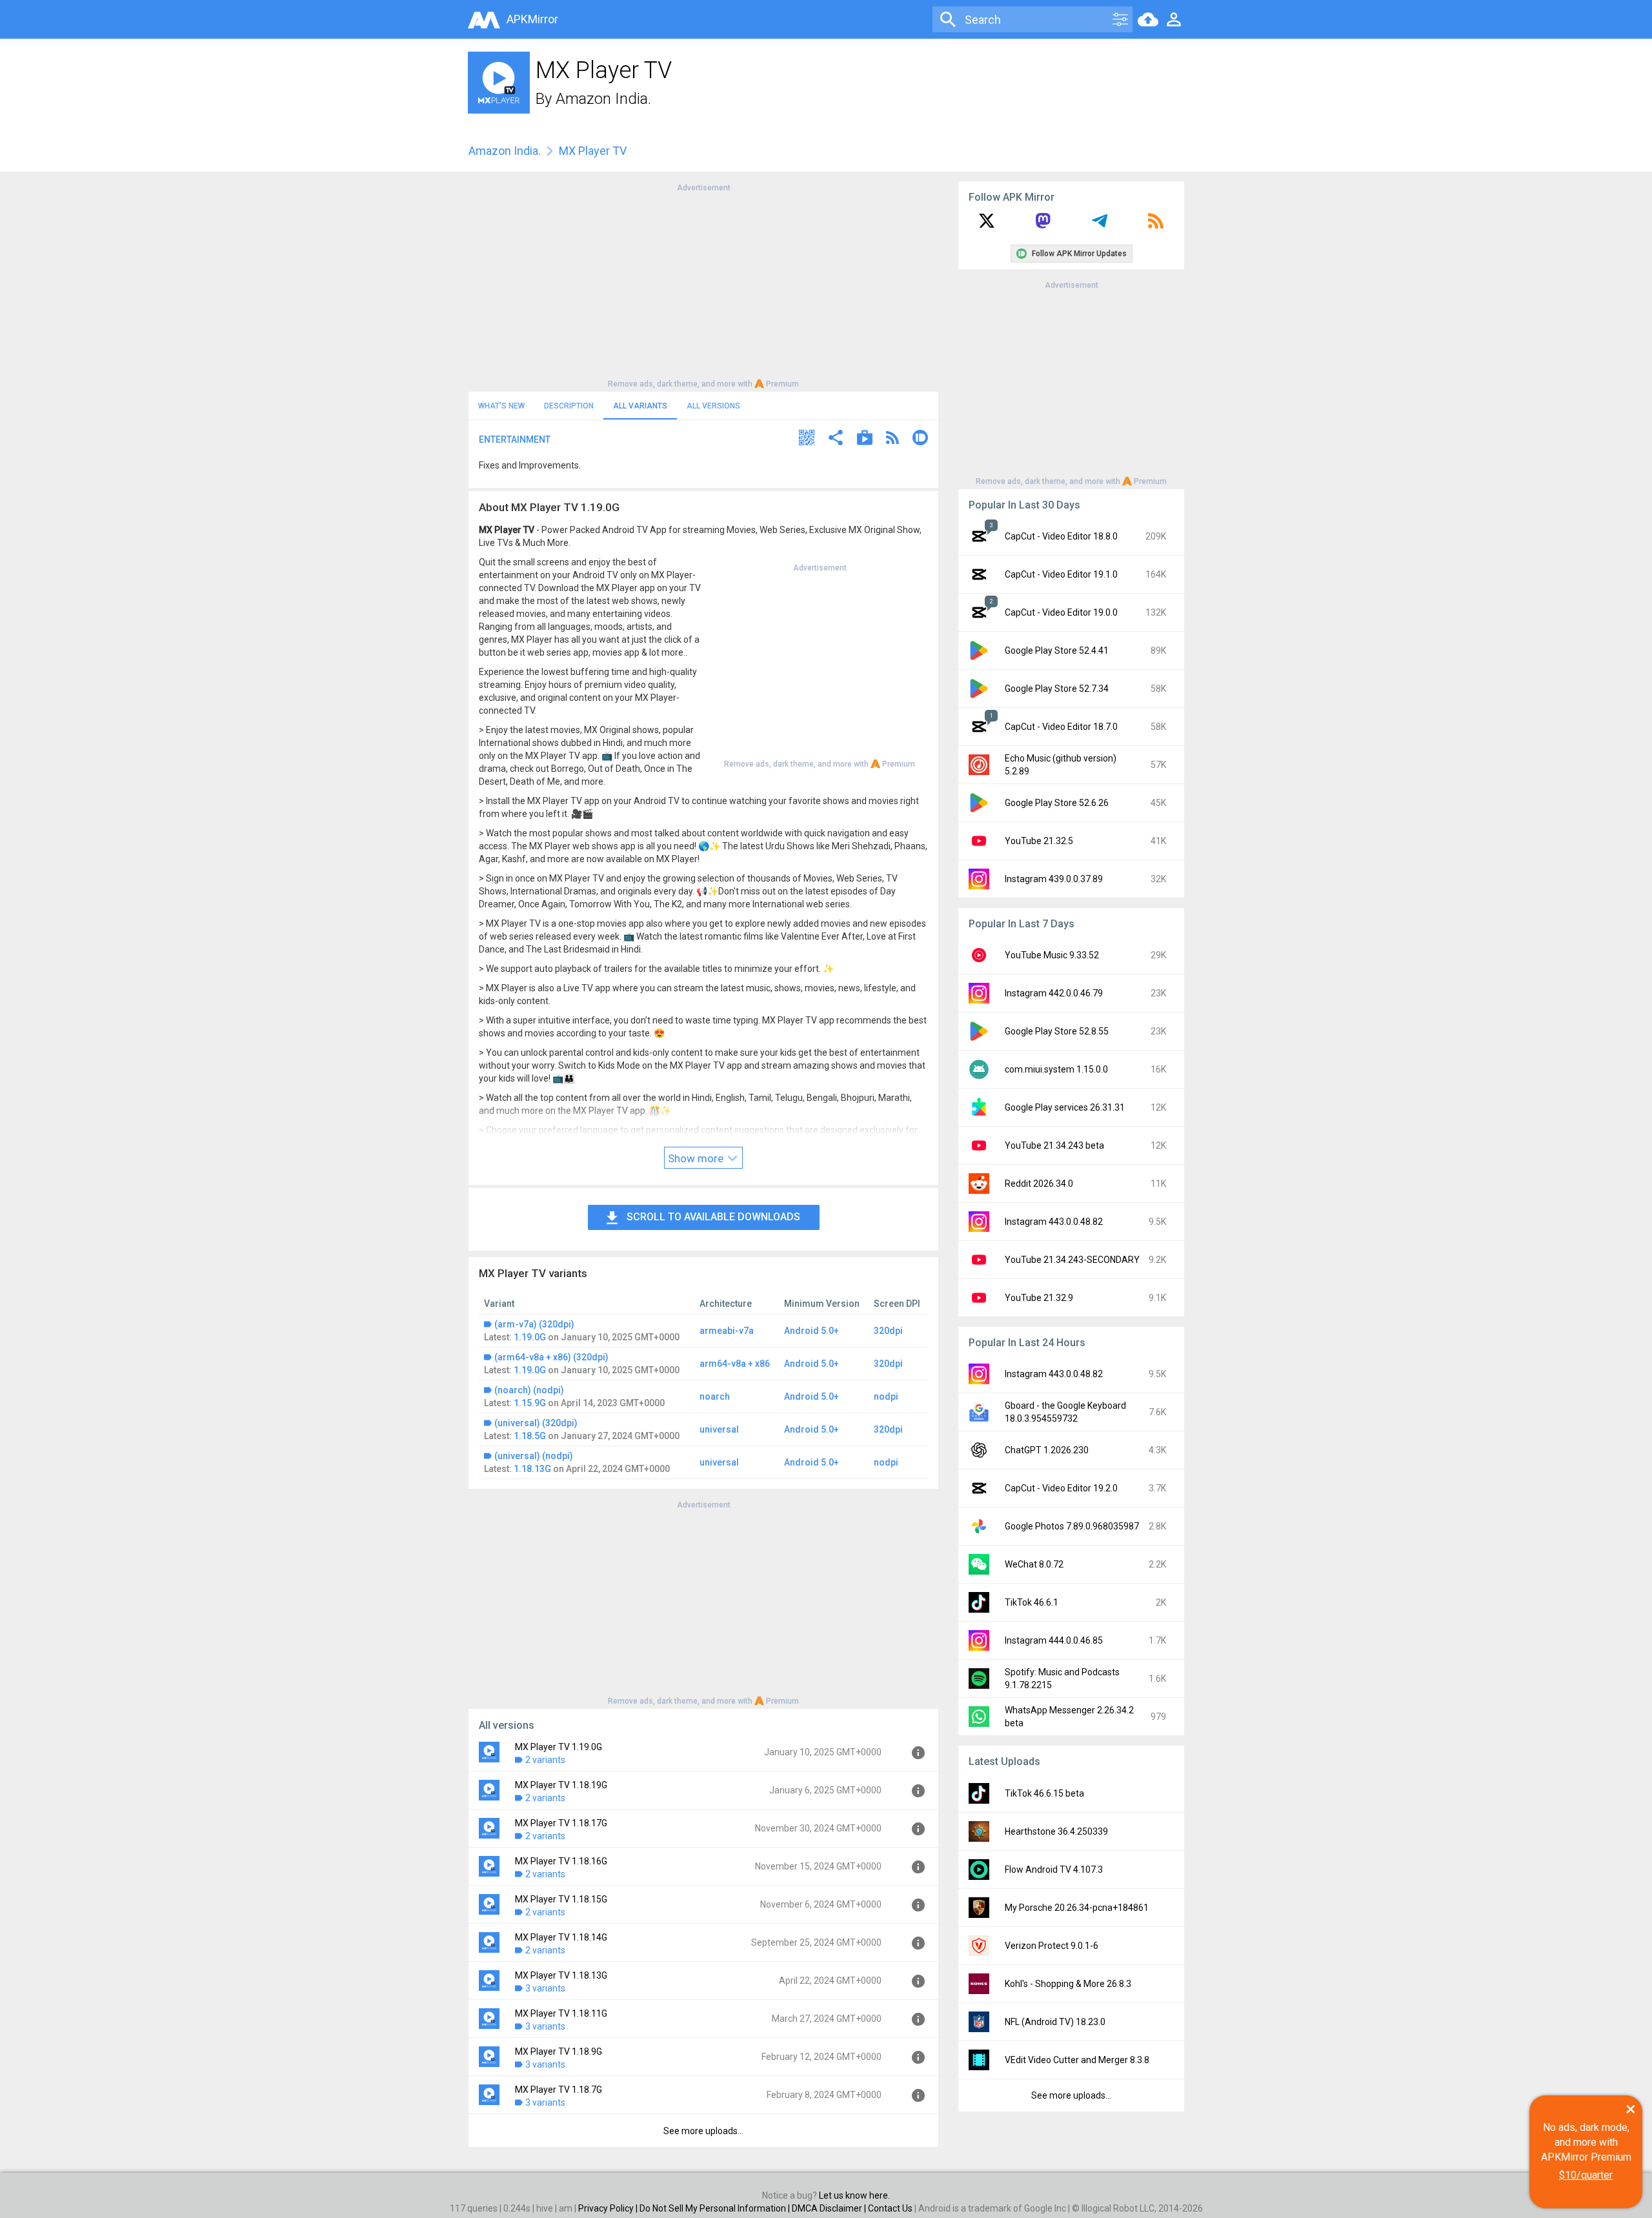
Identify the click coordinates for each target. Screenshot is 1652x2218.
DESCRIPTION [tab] (569, 406)
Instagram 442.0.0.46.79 (1054, 993)
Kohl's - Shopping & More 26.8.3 (1068, 1984)
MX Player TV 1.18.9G (559, 2052)
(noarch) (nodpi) (529, 1390)
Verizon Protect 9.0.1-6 (1052, 1946)
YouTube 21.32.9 (1039, 1298)
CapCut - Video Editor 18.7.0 (1061, 727)
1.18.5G (530, 1436)
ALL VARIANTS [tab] (640, 406)
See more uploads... (703, 2131)
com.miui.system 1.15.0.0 (1056, 1069)
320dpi (888, 1331)
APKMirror (532, 19)
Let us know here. (854, 2195)
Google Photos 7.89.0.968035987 (1072, 1526)
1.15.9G (530, 1403)
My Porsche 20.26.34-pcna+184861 (1077, 1908)
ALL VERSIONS (713, 406)
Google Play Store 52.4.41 (1057, 650)
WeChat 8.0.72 (1034, 1564)
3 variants (545, 1988)
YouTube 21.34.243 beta (1054, 1145)
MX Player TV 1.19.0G (559, 1747)
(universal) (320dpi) (536, 1423)
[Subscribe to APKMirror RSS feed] (1156, 225)
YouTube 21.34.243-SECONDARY (1072, 1260)
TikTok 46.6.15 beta (1044, 1793)
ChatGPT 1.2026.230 (1047, 1450)
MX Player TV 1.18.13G (561, 1975)
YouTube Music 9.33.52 (1052, 955)
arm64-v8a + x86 (735, 1364)
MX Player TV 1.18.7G (559, 2090)
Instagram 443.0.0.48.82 (1054, 1222)
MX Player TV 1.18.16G (561, 1861)
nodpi (886, 1396)
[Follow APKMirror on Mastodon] (1043, 225)
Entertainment (515, 439)
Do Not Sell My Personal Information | (716, 2208)
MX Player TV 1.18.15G (561, 1899)
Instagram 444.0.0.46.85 (1054, 1640)
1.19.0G (530, 1337)
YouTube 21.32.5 (1039, 841)
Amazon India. (603, 99)
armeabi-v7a (727, 1331)
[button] (807, 439)
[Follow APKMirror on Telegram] (1100, 225)
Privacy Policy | (609, 2208)
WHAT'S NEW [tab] (501, 406)
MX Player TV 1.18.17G (561, 1823)
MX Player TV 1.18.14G (561, 1937)
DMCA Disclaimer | (830, 2208)
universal (719, 1429)
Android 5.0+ (811, 1331)
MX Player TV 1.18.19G (561, 1785)
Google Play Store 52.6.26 (1057, 803)
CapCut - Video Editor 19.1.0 (1061, 574)
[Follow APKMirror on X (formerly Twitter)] (987, 225)
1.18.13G (532, 1469)
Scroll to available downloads (713, 1217)
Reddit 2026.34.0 (1039, 1184)
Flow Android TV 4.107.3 (1054, 1870)
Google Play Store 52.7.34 (1057, 689)
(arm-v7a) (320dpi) (534, 1324)
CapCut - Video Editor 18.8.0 (1061, 536)
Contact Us (890, 2208)
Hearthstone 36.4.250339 (1056, 1831)
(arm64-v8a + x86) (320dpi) (551, 1357)
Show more (697, 1158)
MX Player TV (593, 151)
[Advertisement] (703, 285)
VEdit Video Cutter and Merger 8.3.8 (1077, 2060)
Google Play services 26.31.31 (1065, 1107)
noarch (715, 1396)
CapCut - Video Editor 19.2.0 (1061, 1488)
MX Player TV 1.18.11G (561, 2013)
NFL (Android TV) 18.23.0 (1055, 2022)
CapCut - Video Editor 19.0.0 (1061, 612)
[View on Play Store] (865, 439)
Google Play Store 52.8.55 (1057, 1031)
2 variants (545, 1760)
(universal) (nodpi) (534, 1456)
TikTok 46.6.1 (1032, 1602)
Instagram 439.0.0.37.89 (1054, 879)
